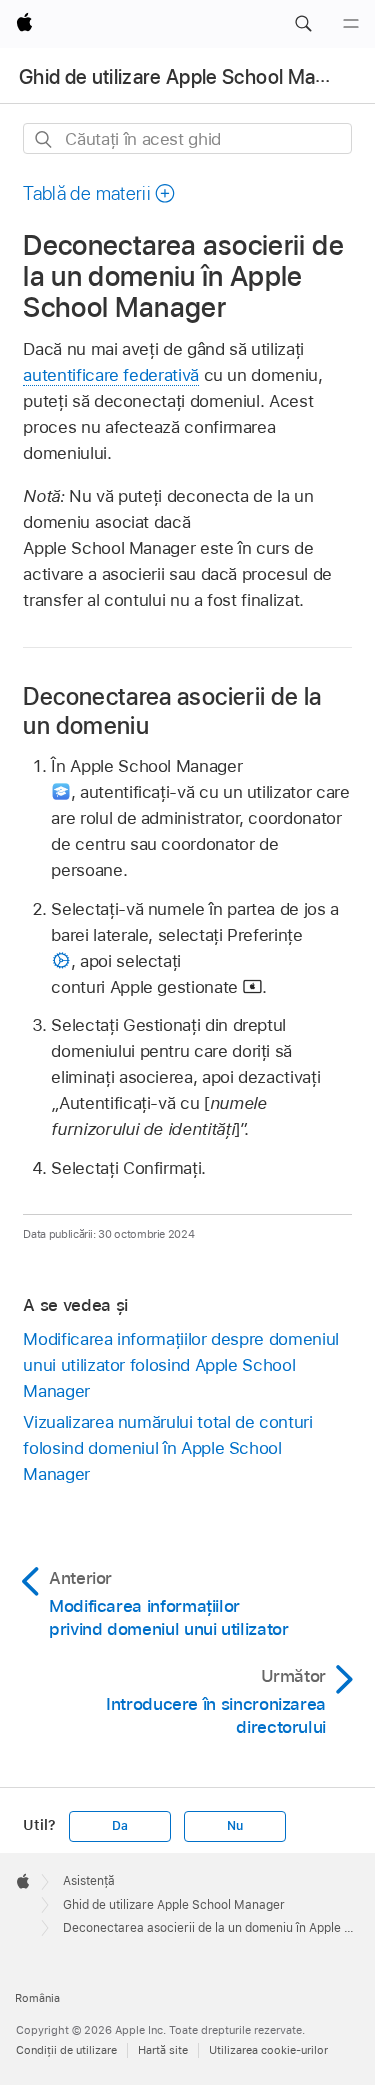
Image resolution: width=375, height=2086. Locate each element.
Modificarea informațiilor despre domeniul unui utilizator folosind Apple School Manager (180, 1365)
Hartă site (163, 2050)
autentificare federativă (110, 375)
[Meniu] (351, 24)
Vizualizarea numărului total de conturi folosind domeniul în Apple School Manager (167, 1448)
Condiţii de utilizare (66, 2050)
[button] (303, 24)
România (37, 1998)
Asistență (89, 1881)
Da (120, 1826)
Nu (235, 1826)
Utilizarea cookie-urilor (268, 2050)
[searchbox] (187, 138)
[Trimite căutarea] (44, 139)
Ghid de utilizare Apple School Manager (193, 77)
